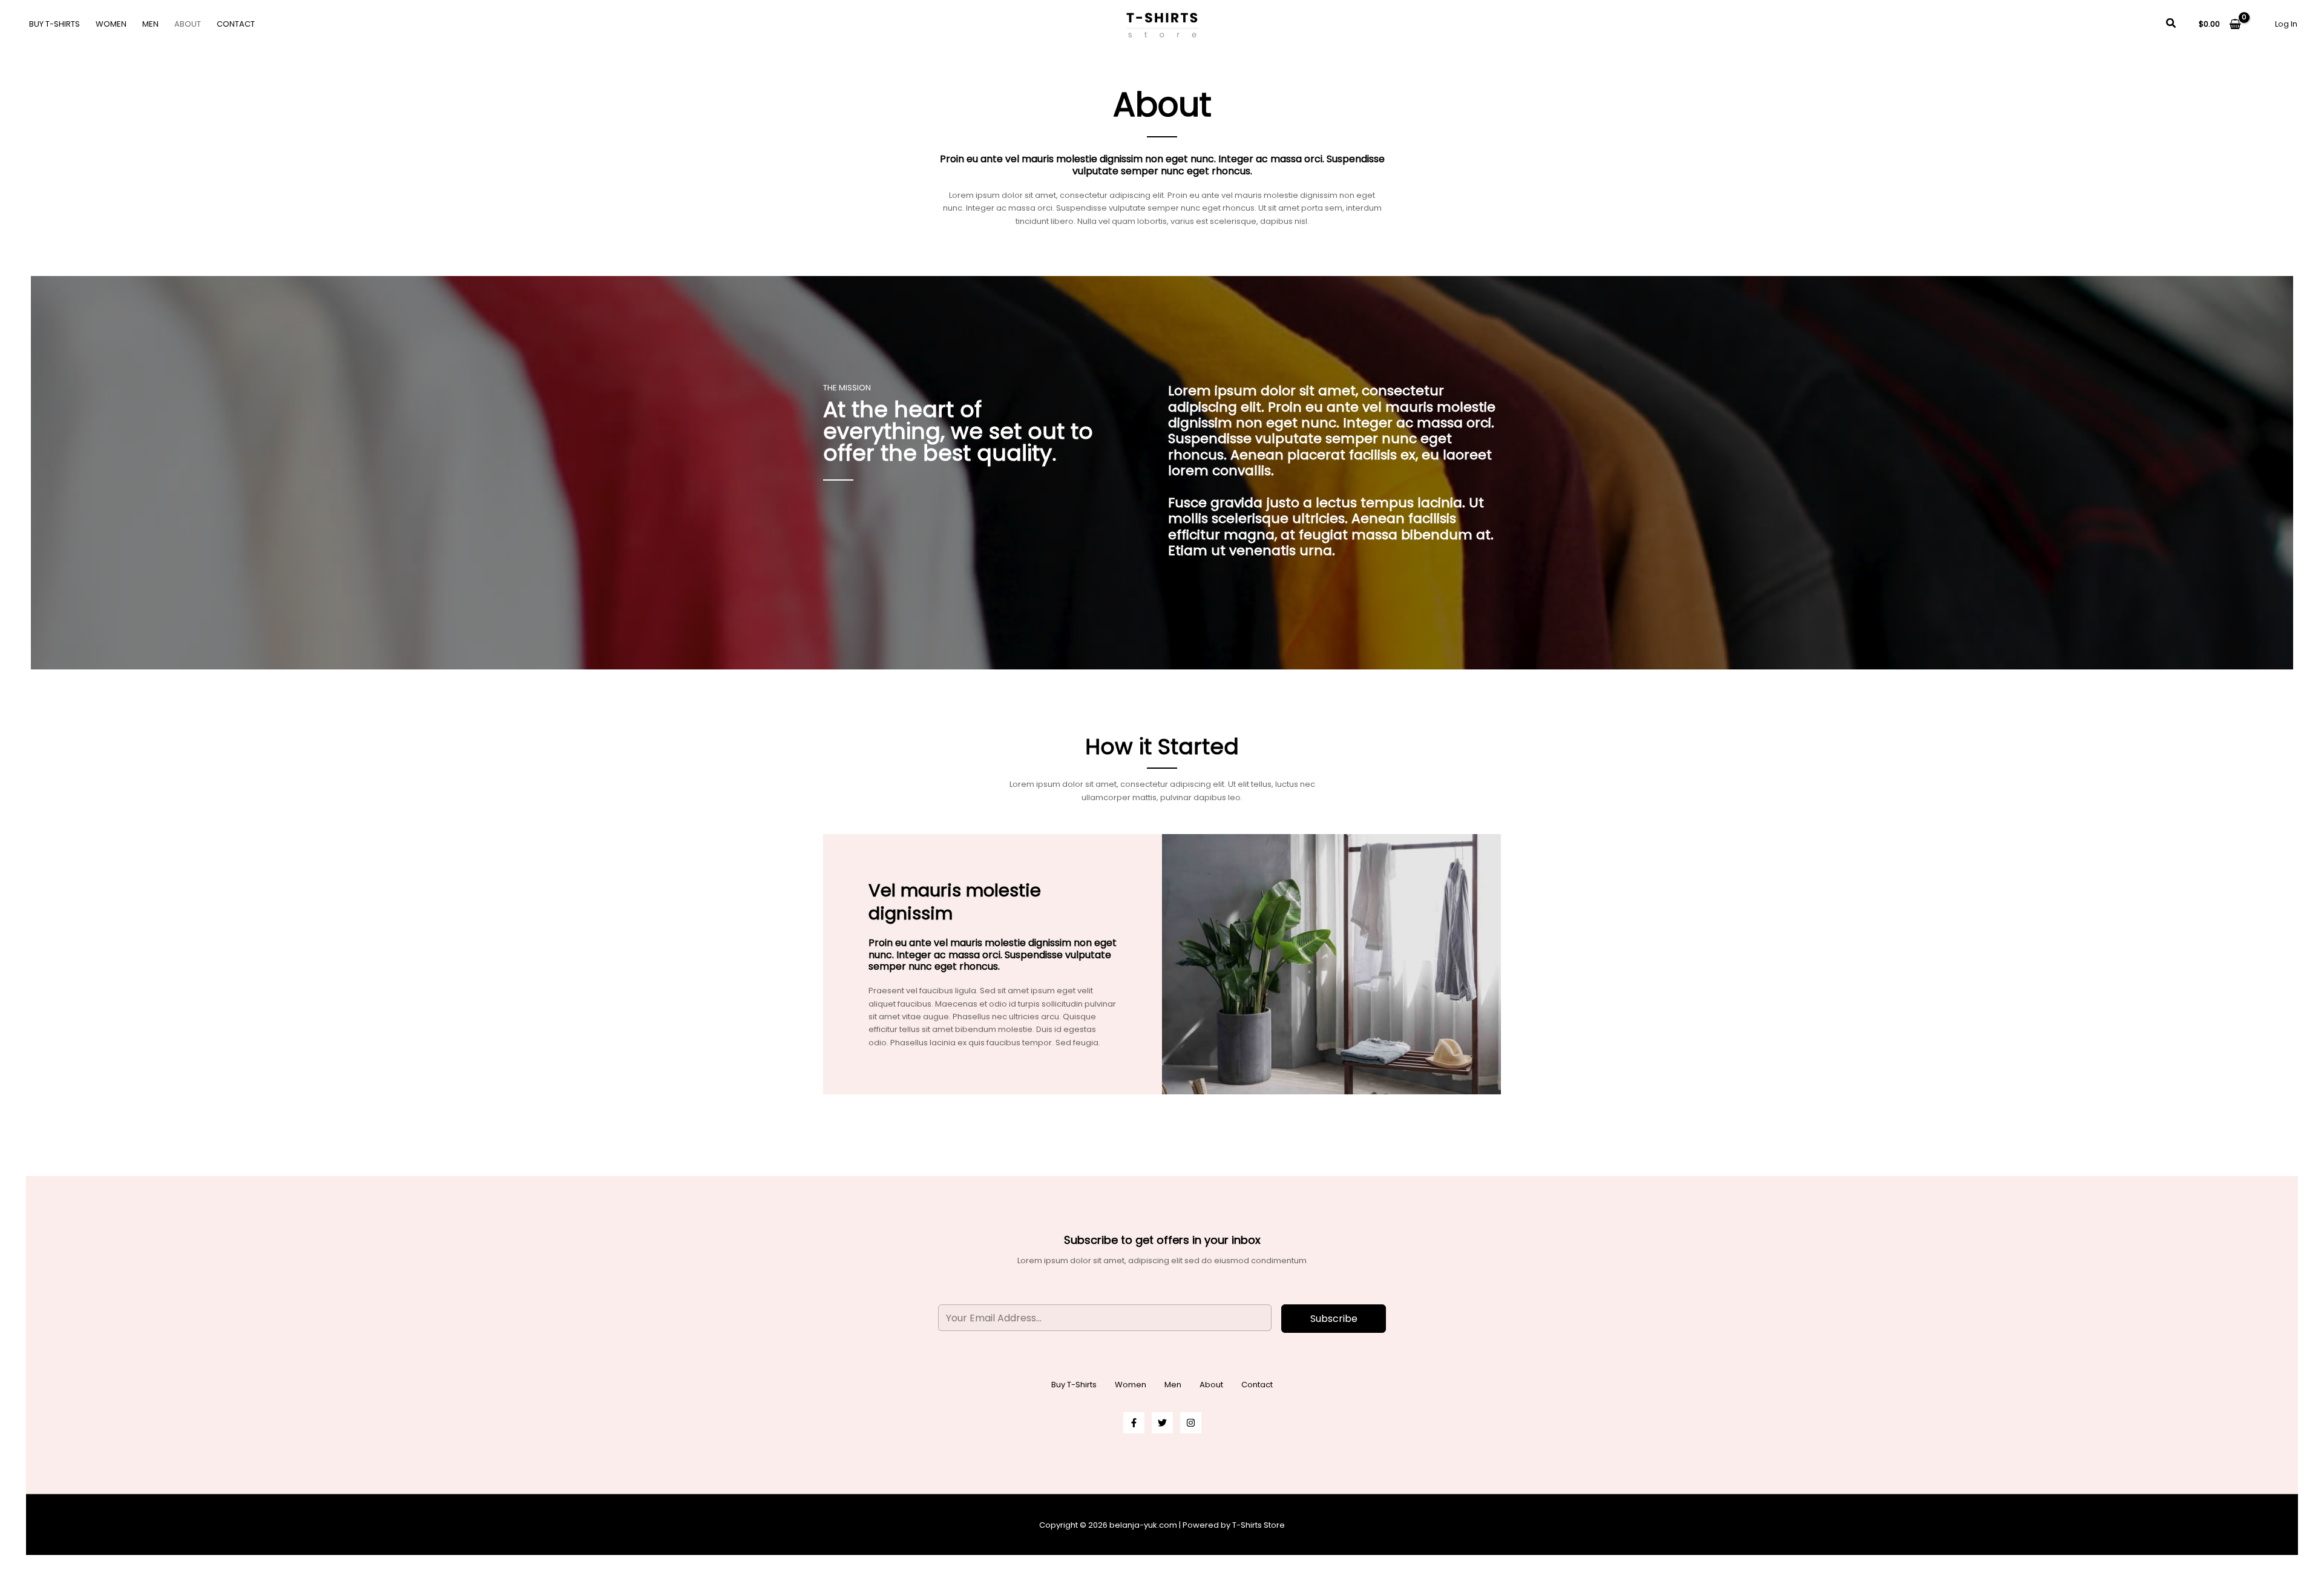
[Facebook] (1134, 1423)
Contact (236, 24)
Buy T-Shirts (54, 24)
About (188, 24)
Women (111, 24)
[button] (2171, 24)
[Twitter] (1162, 1423)
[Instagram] (1191, 1423)
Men (150, 24)
